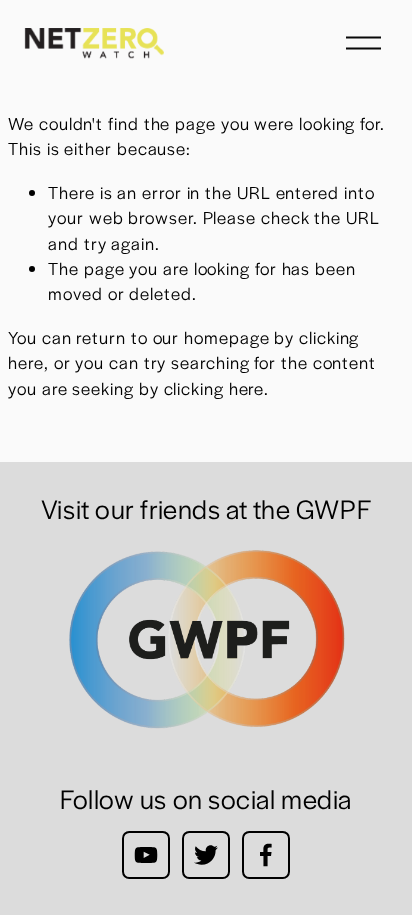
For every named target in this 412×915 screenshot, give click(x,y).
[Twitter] (206, 855)
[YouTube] (146, 855)
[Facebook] (266, 855)
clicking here (214, 388)
